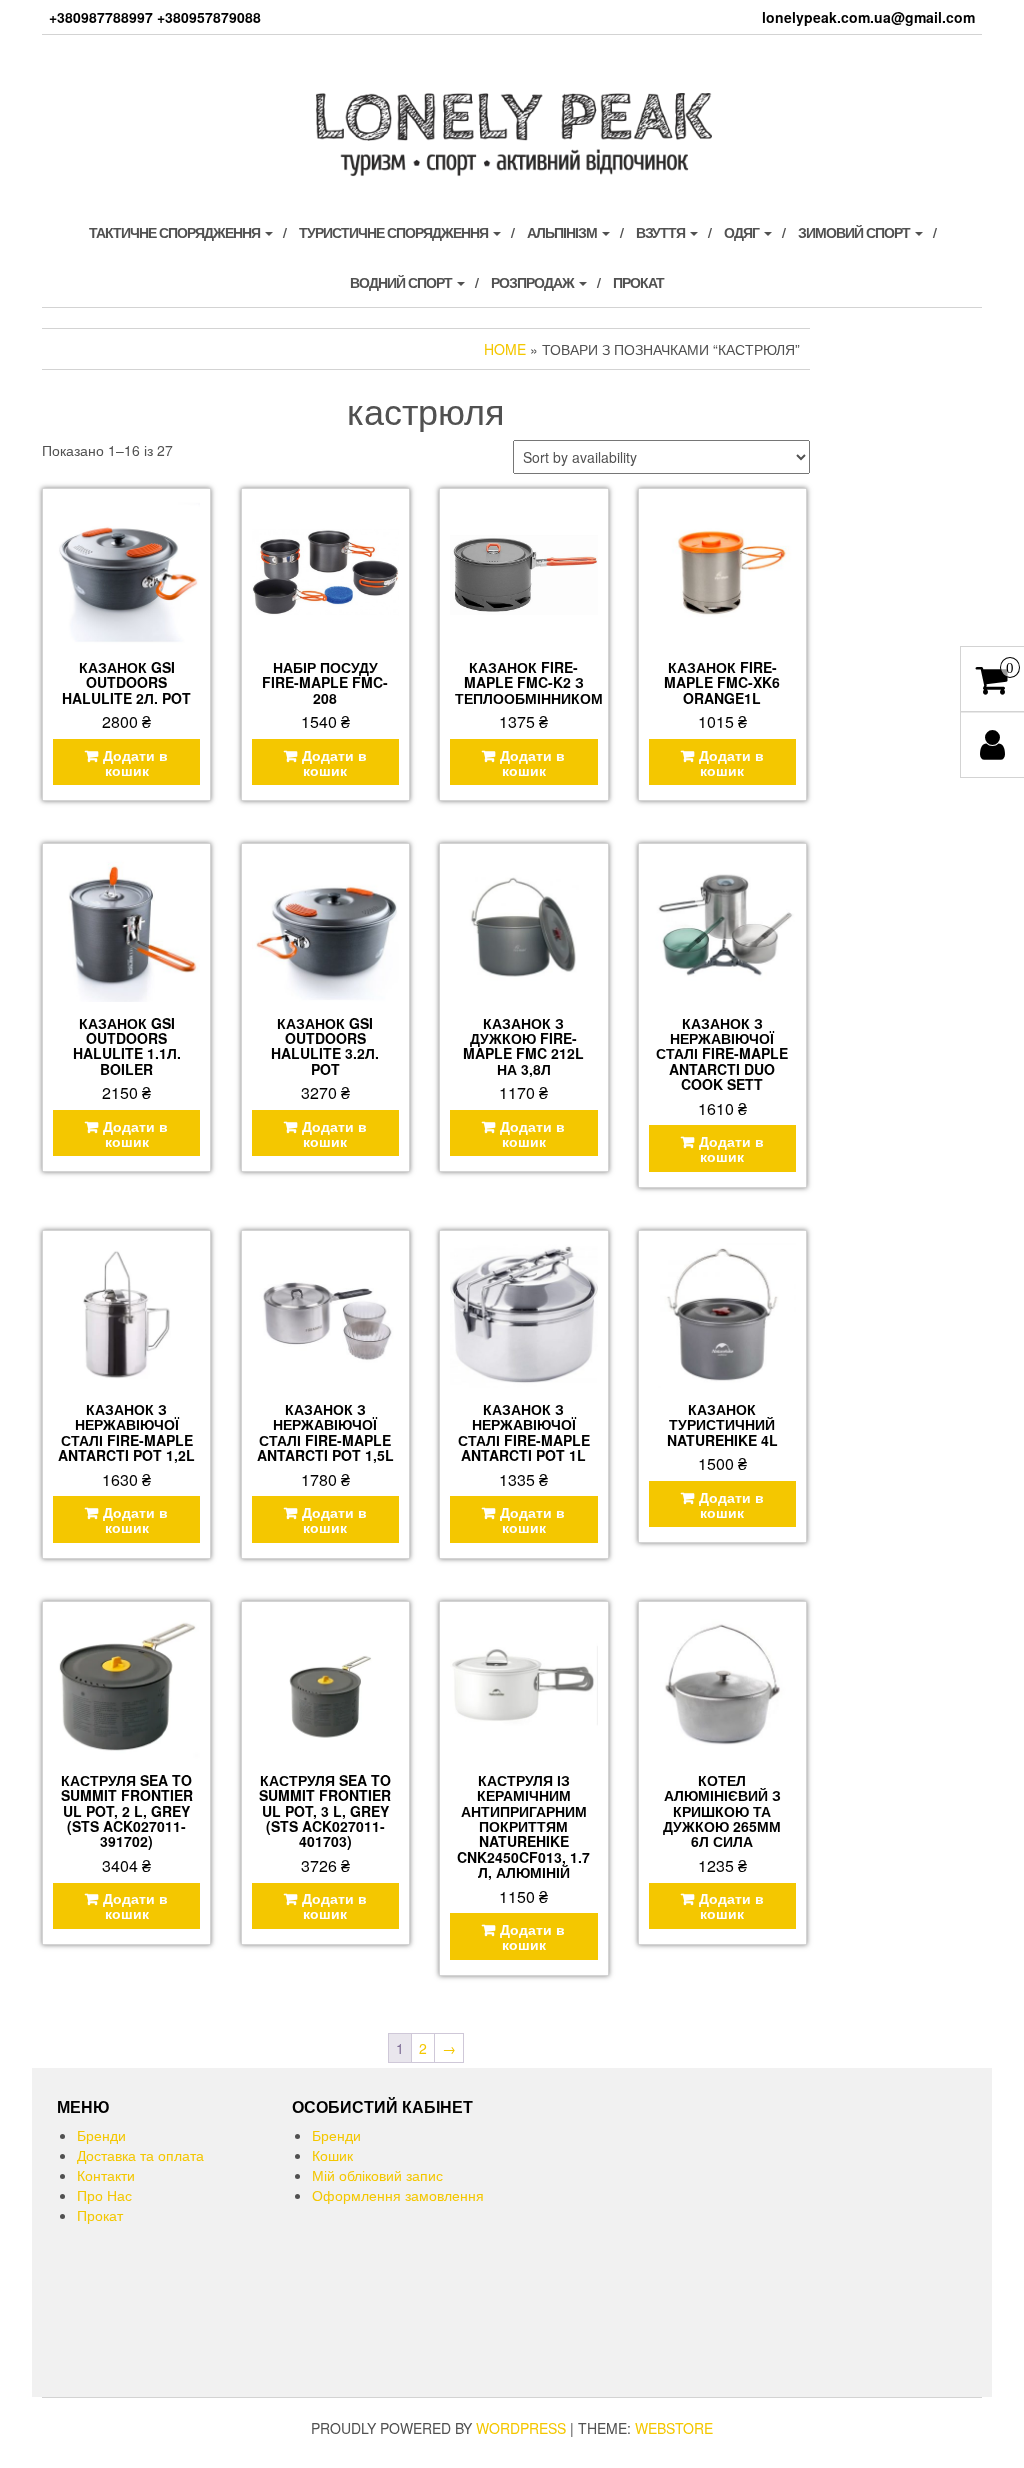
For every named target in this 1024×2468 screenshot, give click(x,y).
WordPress (521, 2428)
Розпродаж (534, 282)
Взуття (662, 232)
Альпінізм (563, 232)
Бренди (101, 2135)
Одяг (743, 232)
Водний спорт (402, 282)
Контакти (106, 2175)
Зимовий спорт (855, 232)
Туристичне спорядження (395, 232)
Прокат (638, 282)
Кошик (332, 2155)
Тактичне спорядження (176, 232)
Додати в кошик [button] (135, 762)
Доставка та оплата (140, 2155)
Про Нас (104, 2195)
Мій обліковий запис (377, 2175)
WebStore (674, 2428)
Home (505, 349)
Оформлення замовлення (398, 2195)
